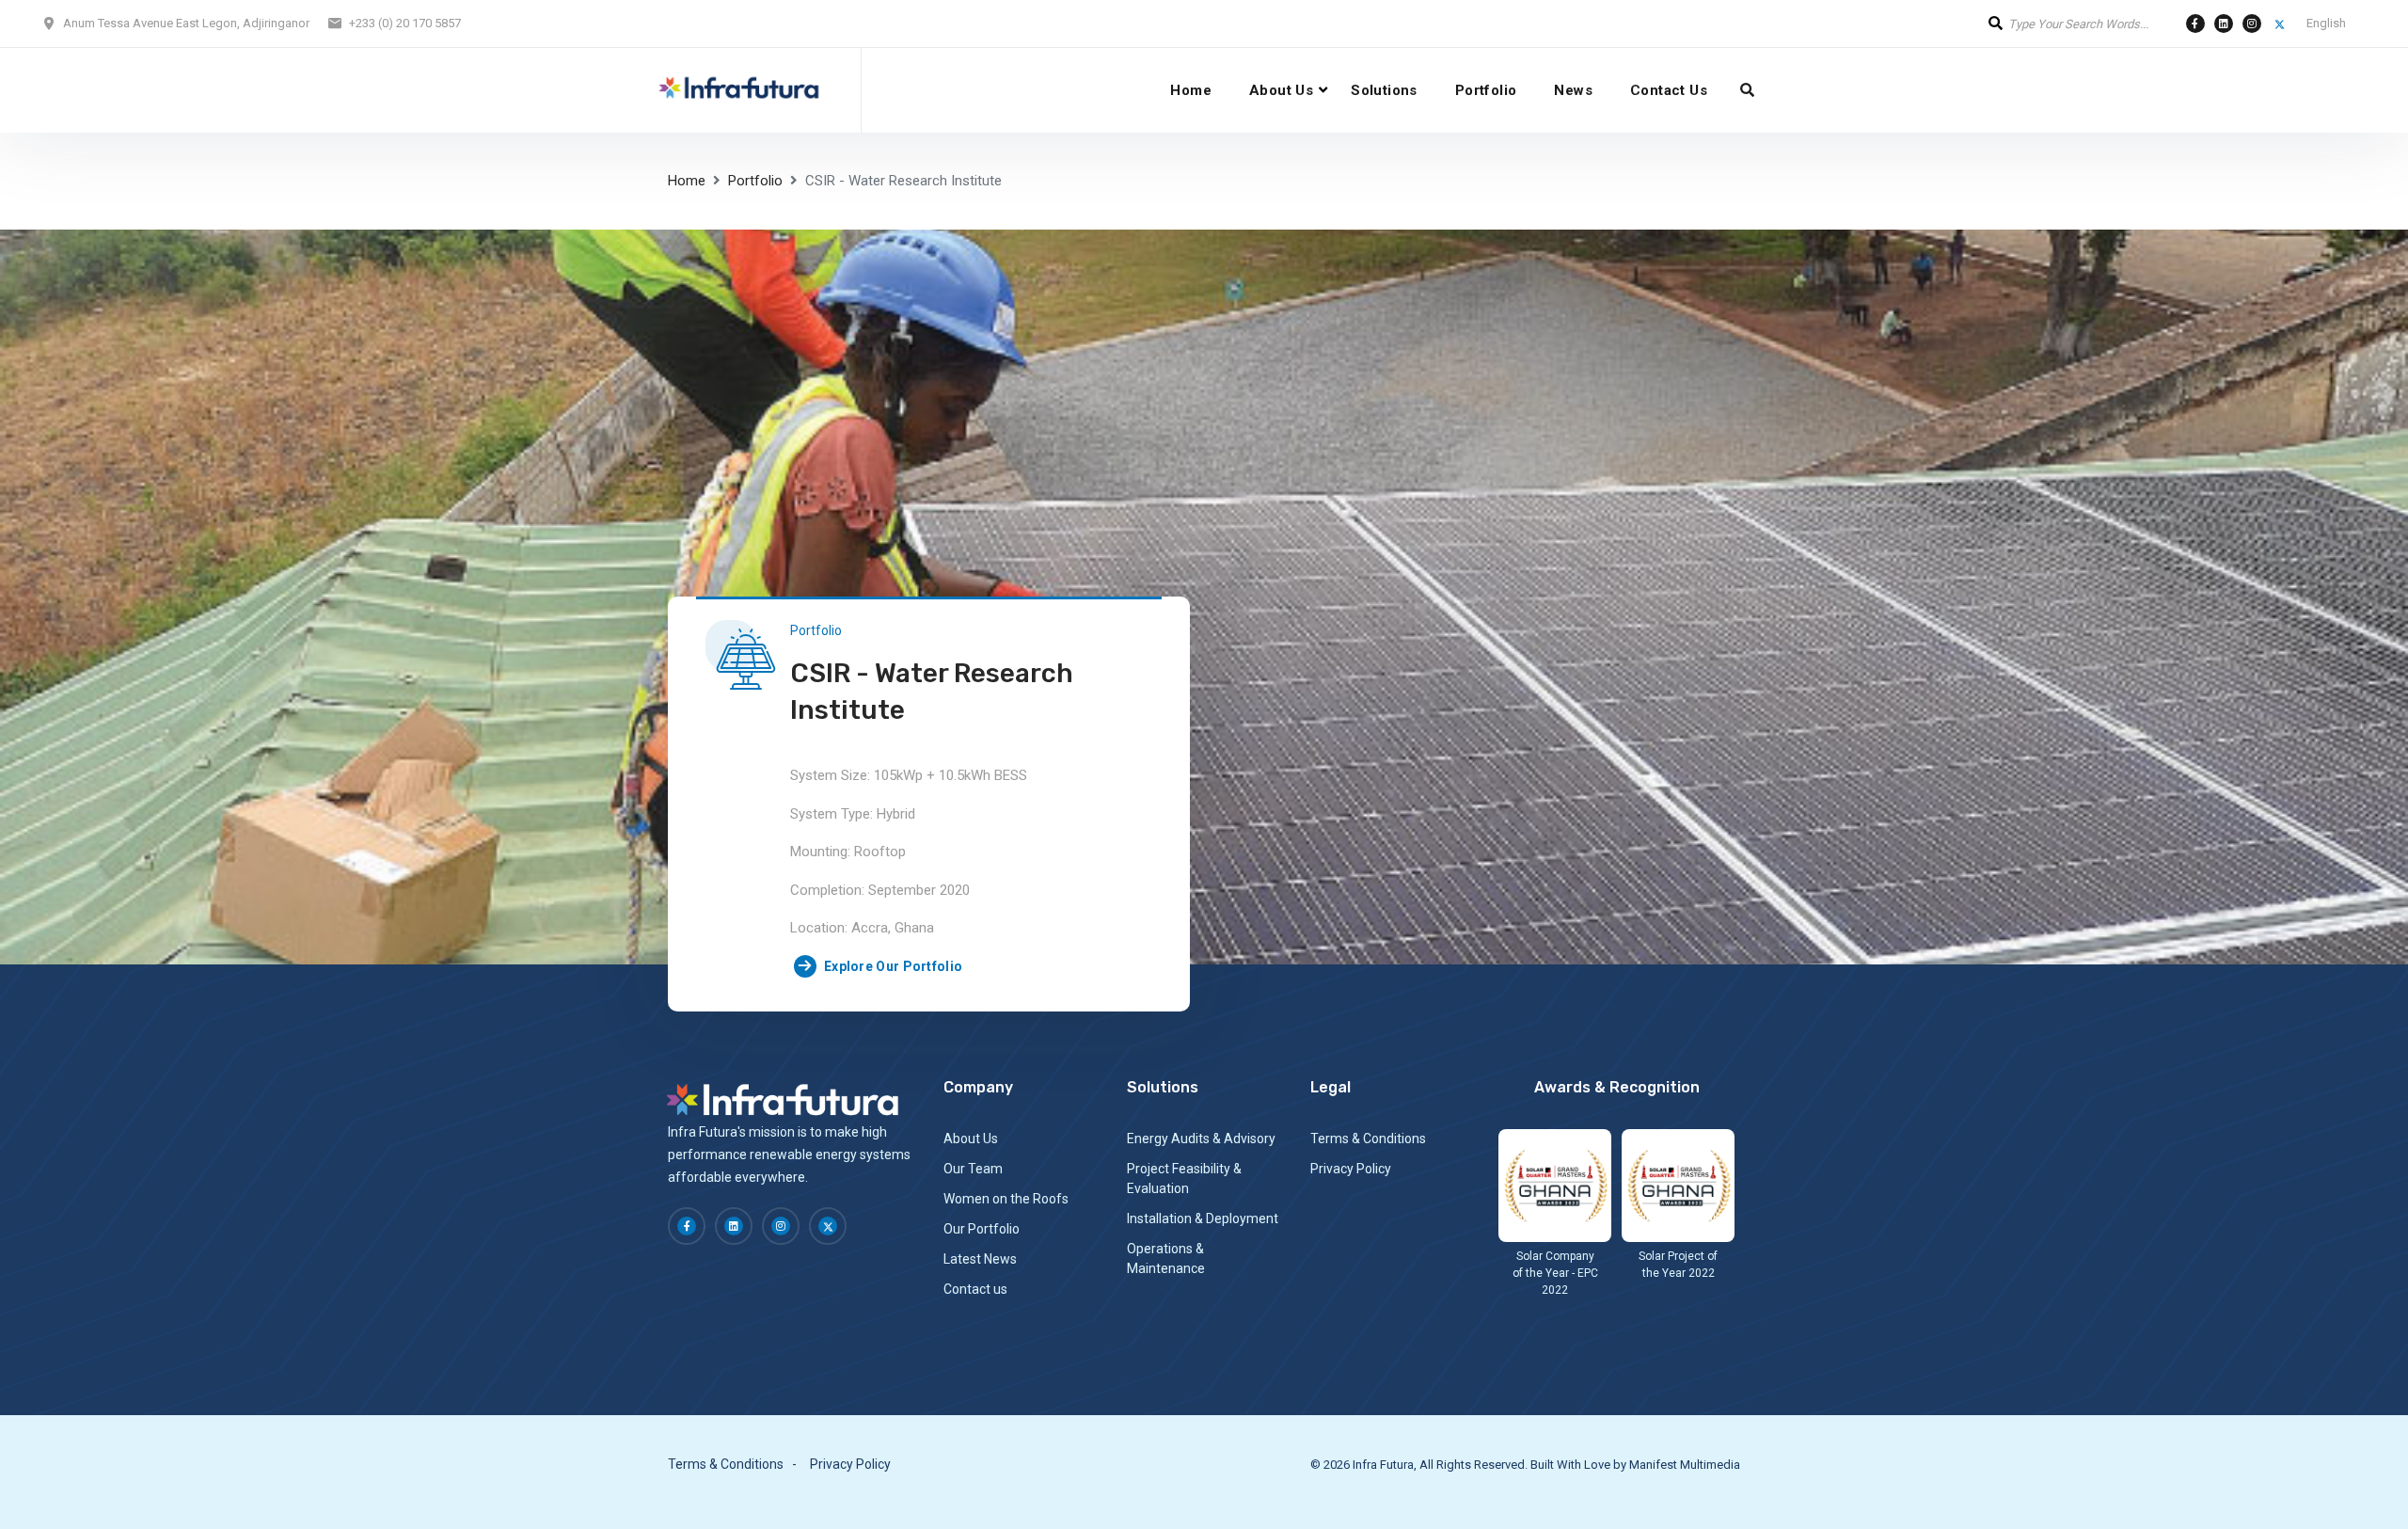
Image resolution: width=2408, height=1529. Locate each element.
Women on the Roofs (1006, 1199)
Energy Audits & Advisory (1201, 1139)
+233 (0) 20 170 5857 (405, 23)
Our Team (973, 1169)
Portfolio (1486, 90)
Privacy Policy (1351, 1169)
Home (1191, 90)
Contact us (975, 1289)
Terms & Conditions (1368, 1139)
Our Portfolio (982, 1229)
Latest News (980, 1259)
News (1573, 90)
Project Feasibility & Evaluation (1184, 1179)
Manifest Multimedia (1685, 1465)
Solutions (1384, 90)
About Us (1281, 90)
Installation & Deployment (1203, 1218)
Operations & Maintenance (1166, 1258)
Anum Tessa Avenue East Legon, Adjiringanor (186, 23)
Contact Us (1669, 90)
